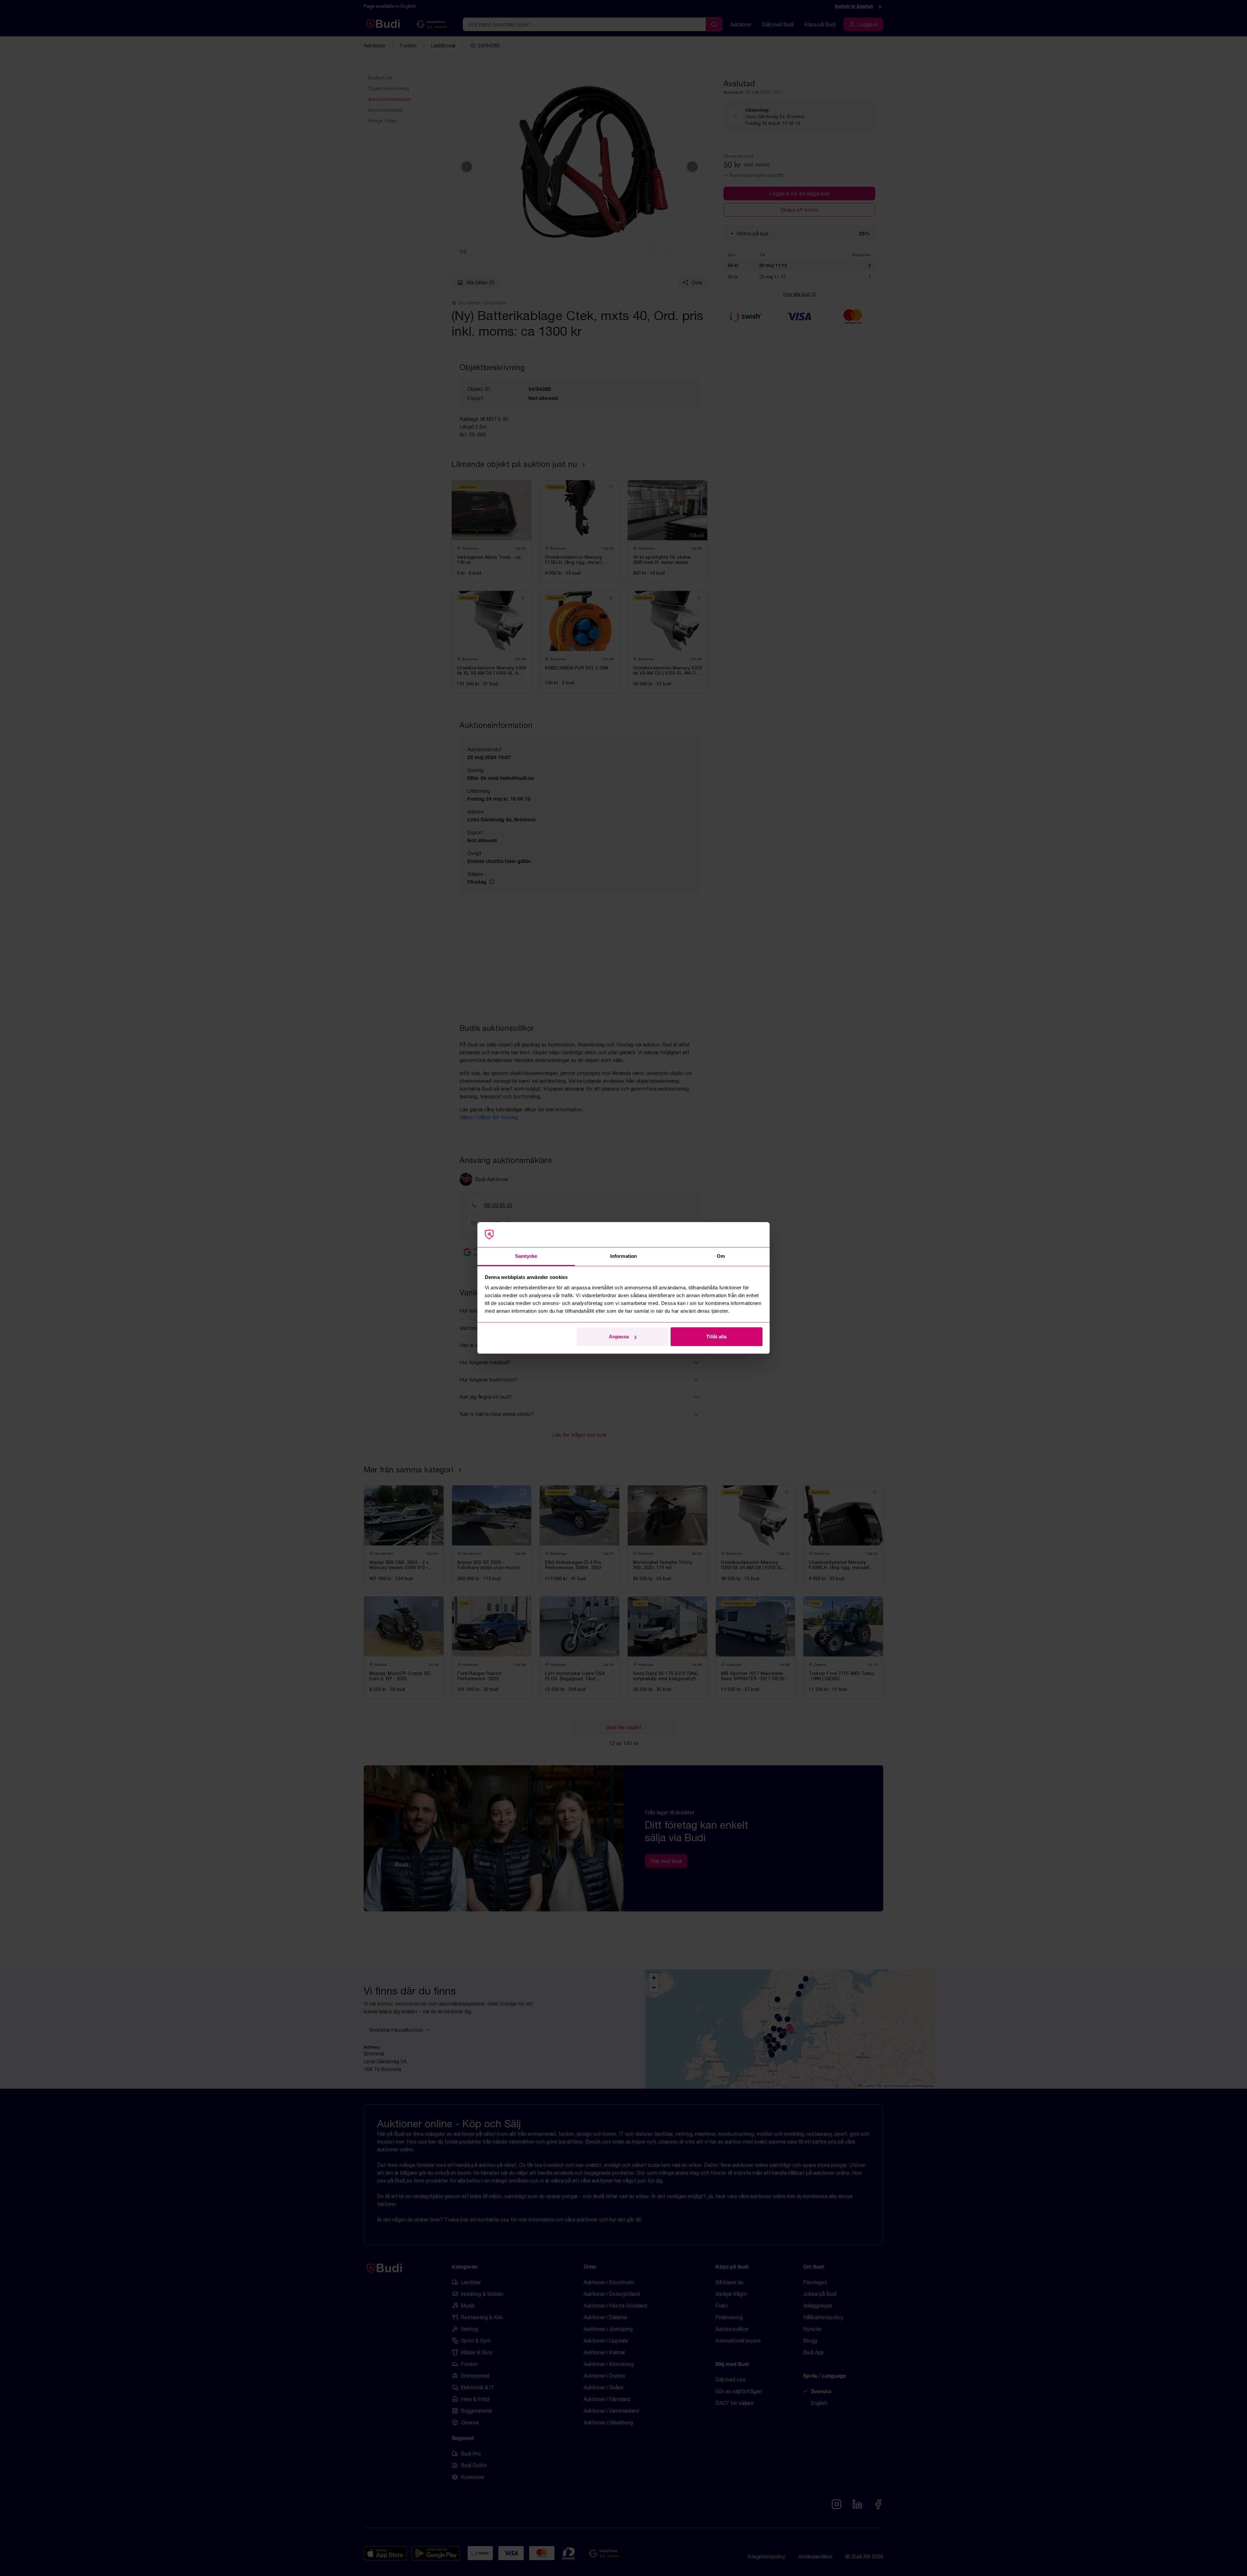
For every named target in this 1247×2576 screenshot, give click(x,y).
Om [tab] (721, 1256)
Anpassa (619, 1337)
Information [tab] (623, 1256)
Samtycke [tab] (526, 1256)
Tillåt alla (716, 1337)
